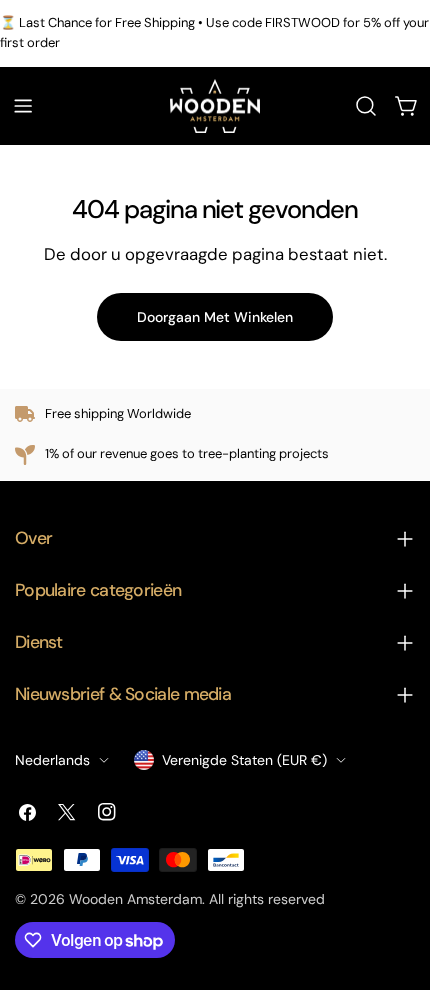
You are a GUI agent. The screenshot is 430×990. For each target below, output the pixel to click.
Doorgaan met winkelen (215, 317)
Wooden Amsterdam (135, 899)
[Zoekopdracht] (366, 106)
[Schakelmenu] (23, 106)
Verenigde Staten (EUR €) (244, 760)
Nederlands (52, 760)
